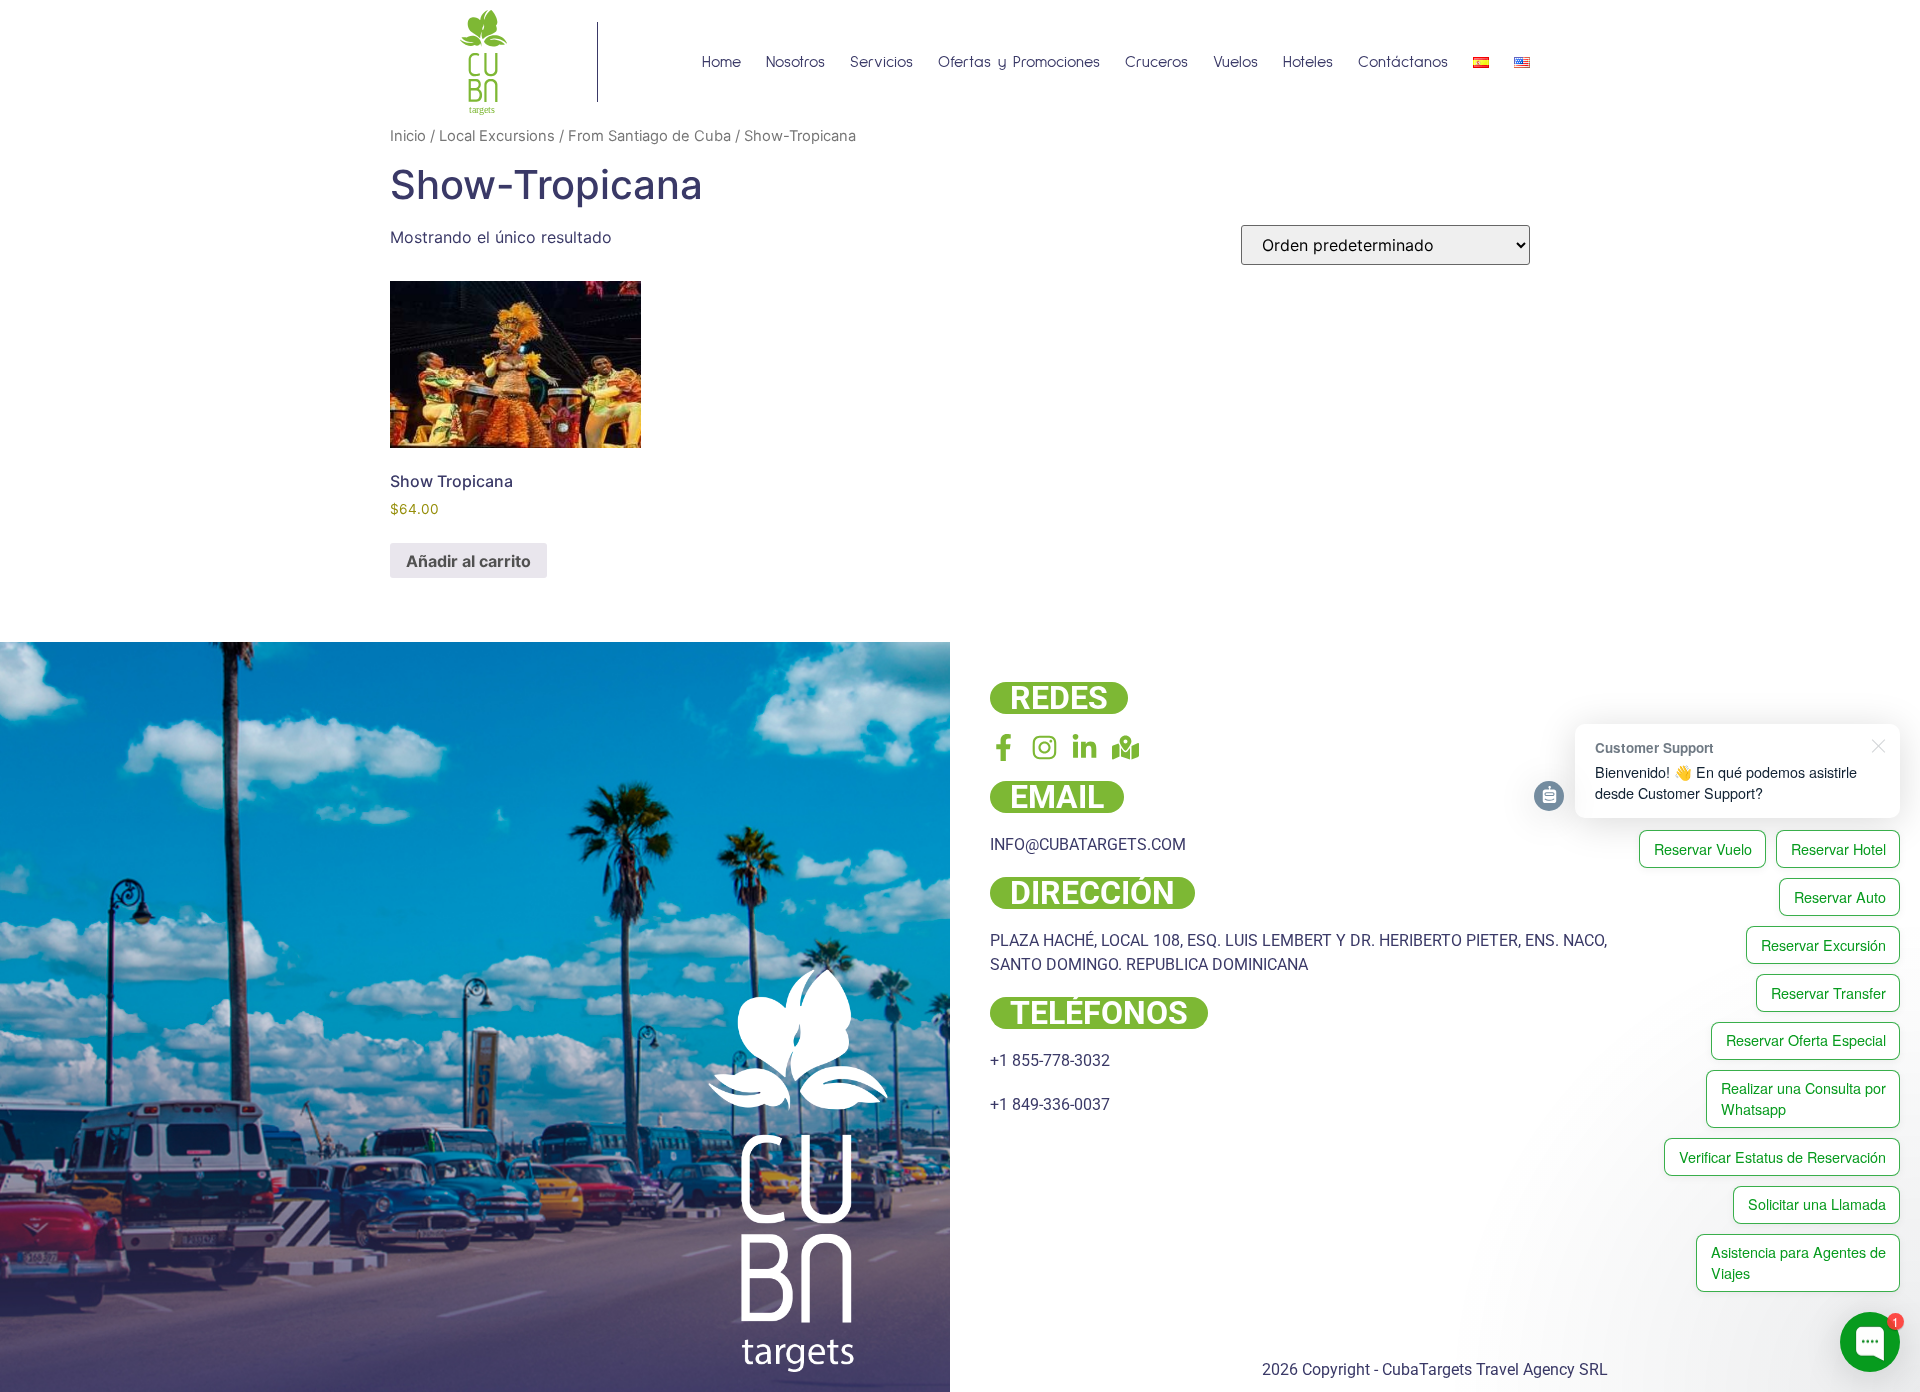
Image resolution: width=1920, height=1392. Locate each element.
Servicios (881, 62)
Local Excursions (497, 136)
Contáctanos (1403, 62)
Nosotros (795, 62)
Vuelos (1235, 62)
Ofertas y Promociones (1019, 62)
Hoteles (1308, 62)
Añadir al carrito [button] (468, 561)
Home (721, 62)
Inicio (408, 136)
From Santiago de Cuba (649, 136)
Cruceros (1156, 62)
